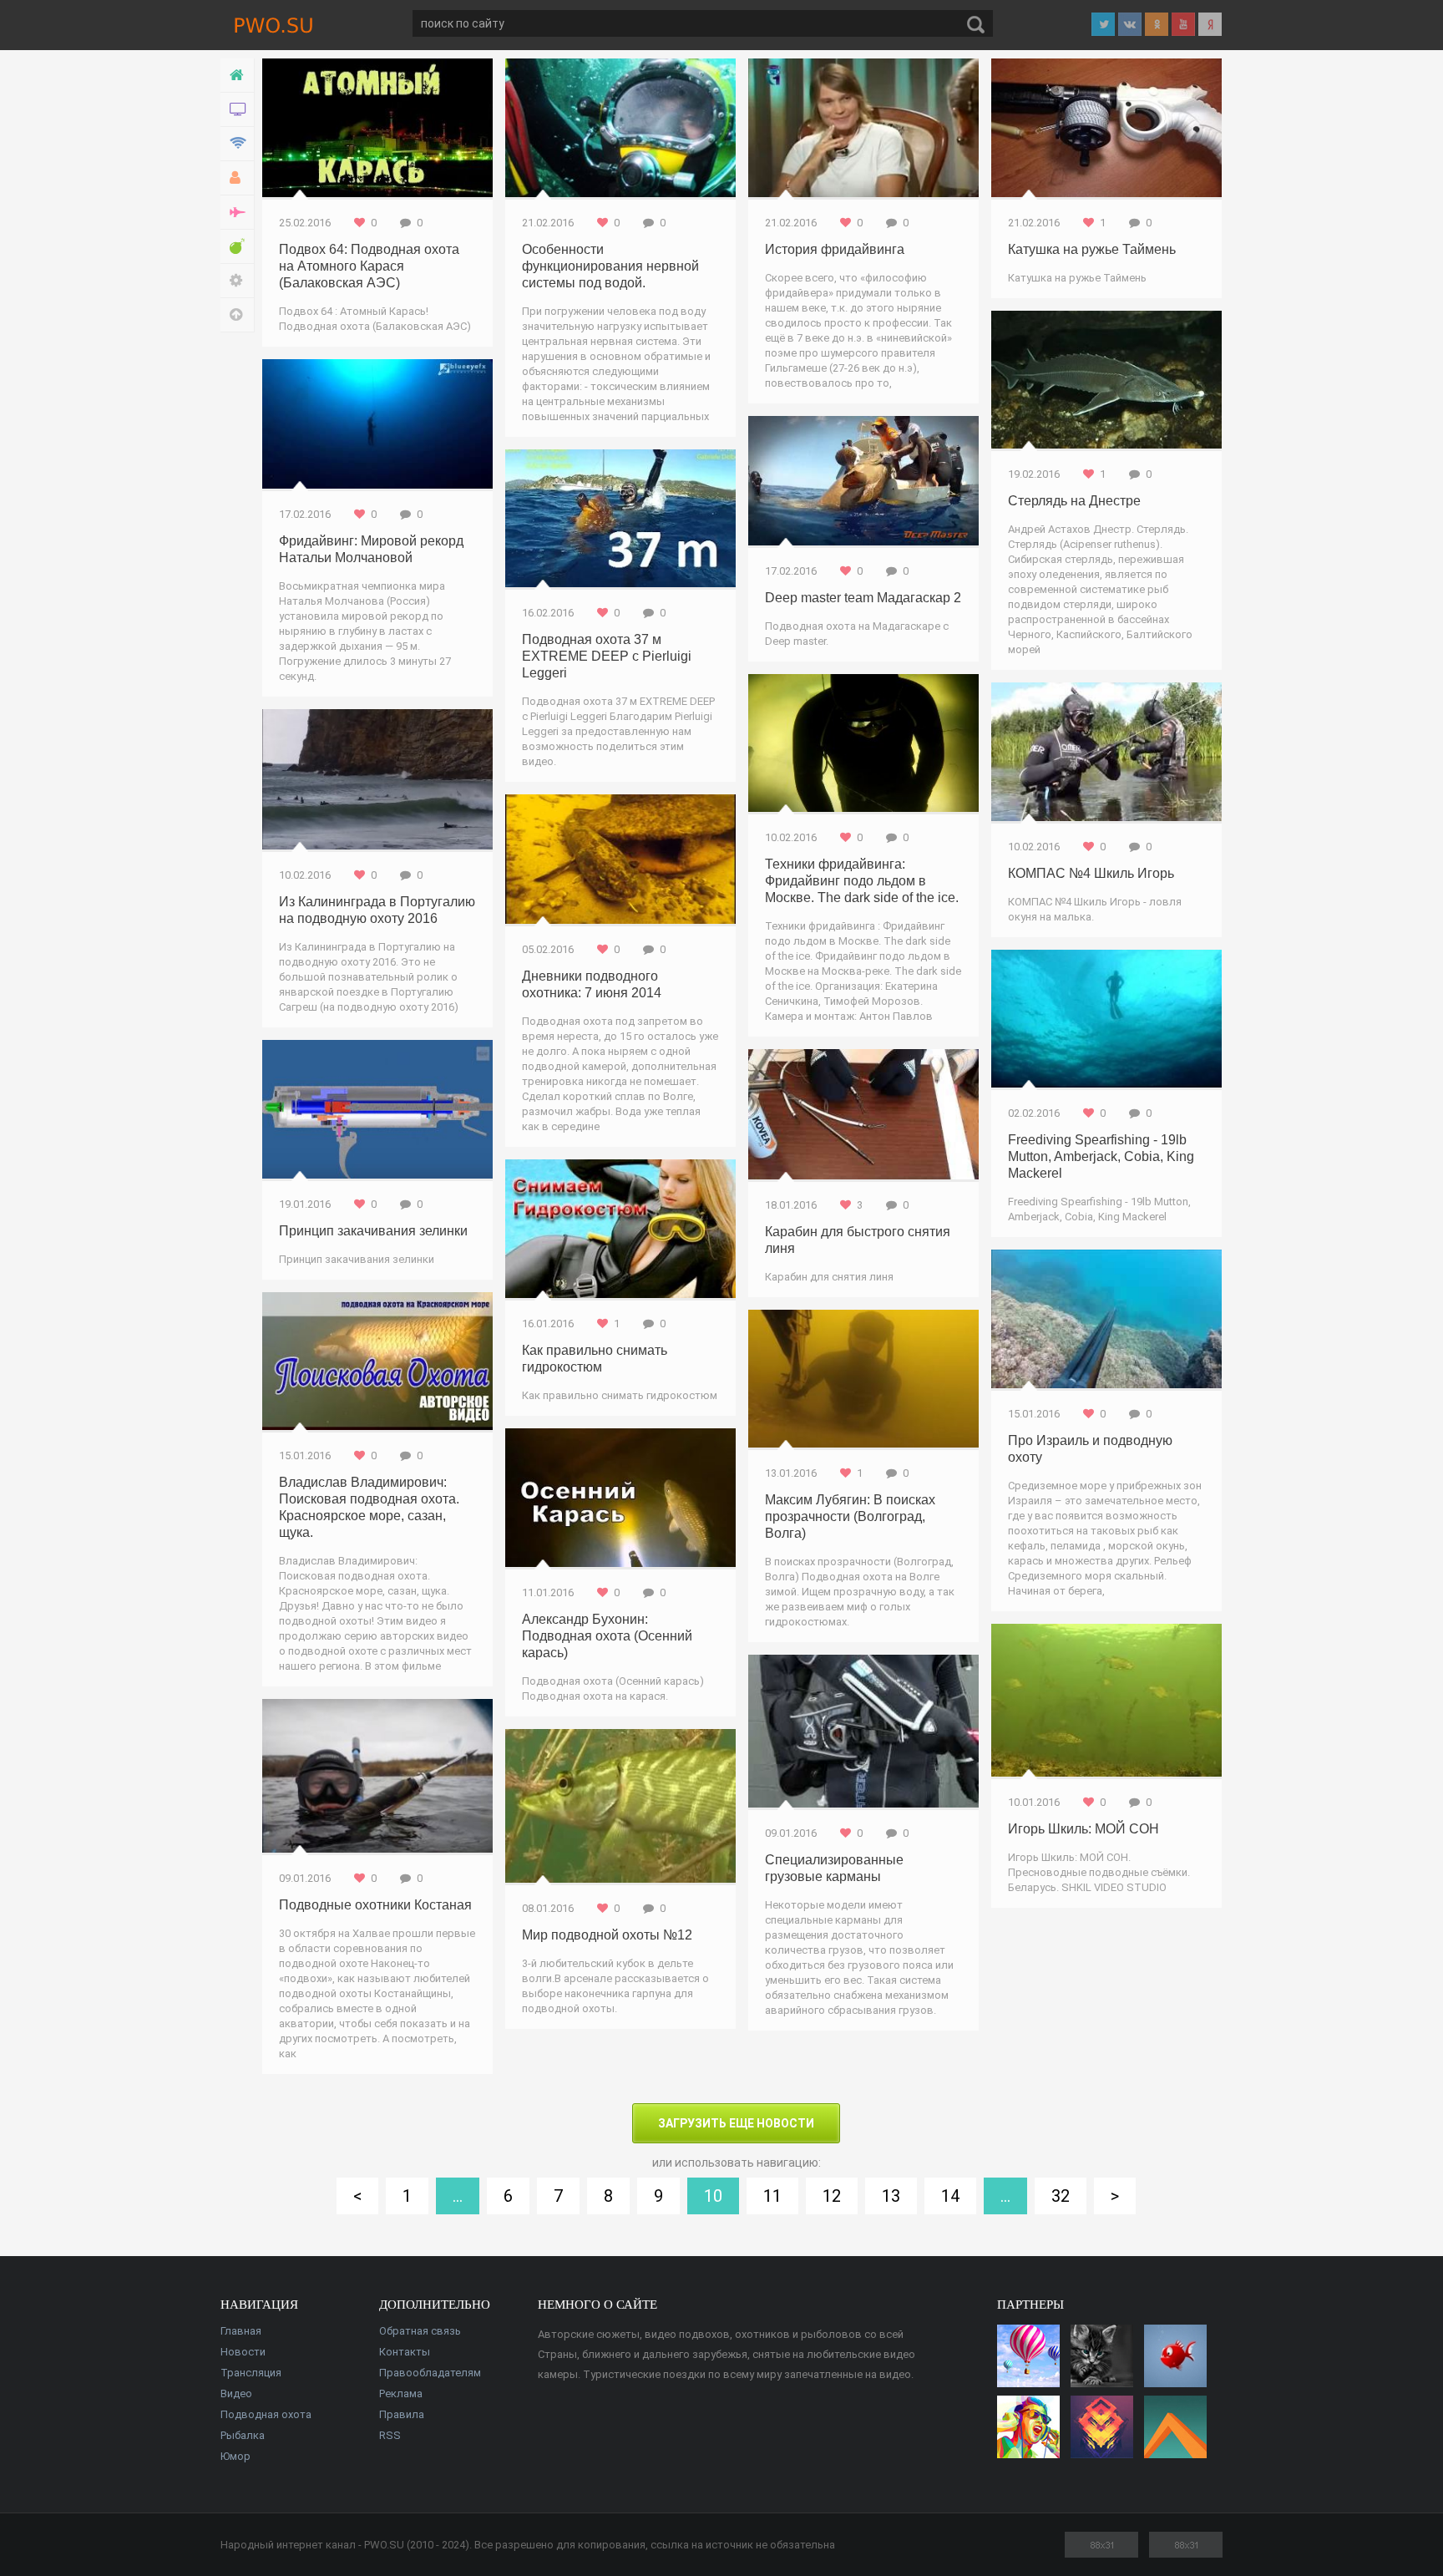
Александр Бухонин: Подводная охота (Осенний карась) (607, 1636)
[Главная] (238, 76)
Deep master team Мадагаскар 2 (863, 598)
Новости (243, 2352)
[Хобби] (238, 178)
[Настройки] (238, 281)
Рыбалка (243, 2435)
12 (832, 2196)
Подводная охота (266, 2414)
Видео (236, 2393)
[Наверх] (238, 315)
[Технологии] (238, 144)
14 (950, 2196)
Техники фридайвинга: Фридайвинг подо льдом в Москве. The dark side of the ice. (862, 881)
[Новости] (238, 110)
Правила (402, 2414)
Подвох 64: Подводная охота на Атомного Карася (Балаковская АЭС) (369, 266)
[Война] (238, 213)
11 (772, 2196)
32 (1061, 2196)
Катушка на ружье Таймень (1092, 249)
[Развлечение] (238, 247)
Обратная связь (420, 2331)
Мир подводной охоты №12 (607, 1935)
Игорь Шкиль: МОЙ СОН (1084, 1829)
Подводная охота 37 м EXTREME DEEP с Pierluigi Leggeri (607, 656)
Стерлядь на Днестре (1074, 501)
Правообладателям (430, 2373)
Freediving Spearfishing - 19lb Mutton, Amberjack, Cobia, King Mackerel (1101, 1156)
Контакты (405, 2352)
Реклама (401, 2393)
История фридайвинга (835, 249)
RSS (390, 2435)
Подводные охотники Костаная (375, 1905)
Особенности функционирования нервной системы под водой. (610, 266)
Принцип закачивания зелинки (373, 1231)
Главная (241, 2331)
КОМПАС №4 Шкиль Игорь (1091, 873)
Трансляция (251, 2373)
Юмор (235, 2456)
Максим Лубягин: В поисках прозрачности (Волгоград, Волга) (850, 1516)
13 (891, 2196)
